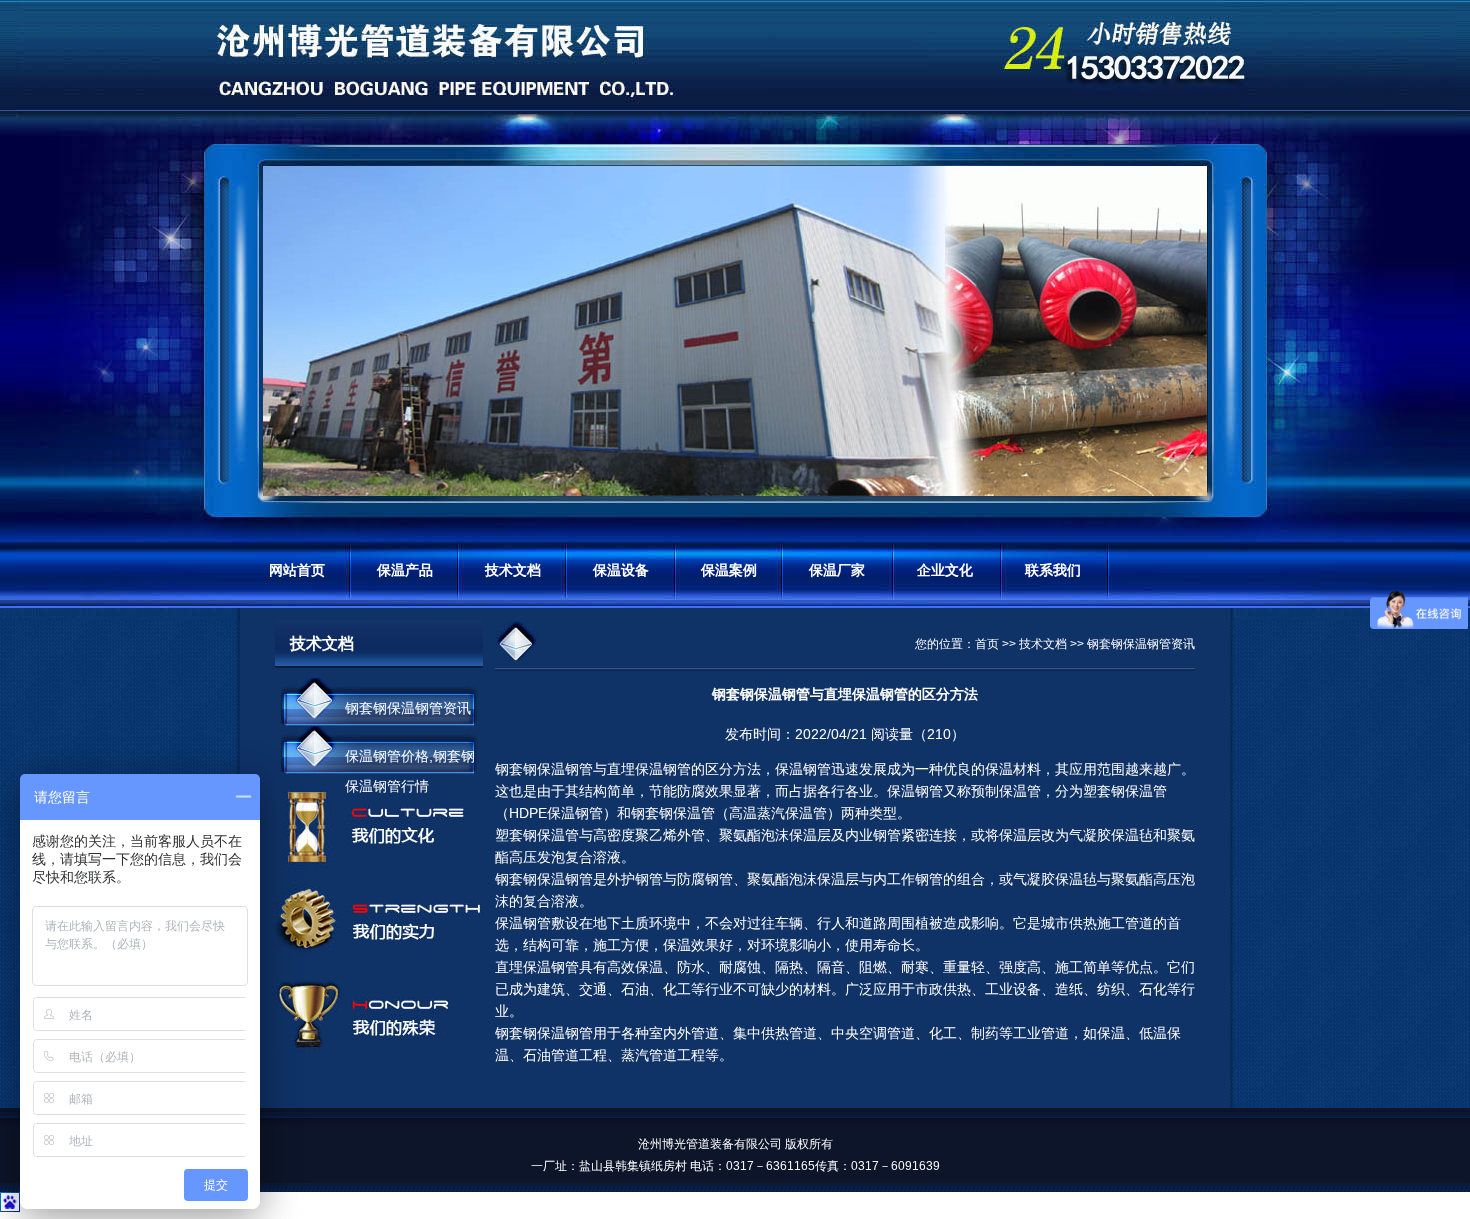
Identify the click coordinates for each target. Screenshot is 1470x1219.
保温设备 (621, 570)
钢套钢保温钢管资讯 (408, 708)
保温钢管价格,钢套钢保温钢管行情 (410, 761)
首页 (987, 644)
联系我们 (1053, 570)
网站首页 (297, 570)
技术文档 (513, 570)
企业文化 (945, 570)
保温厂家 (837, 570)
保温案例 (729, 570)
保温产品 (405, 570)
